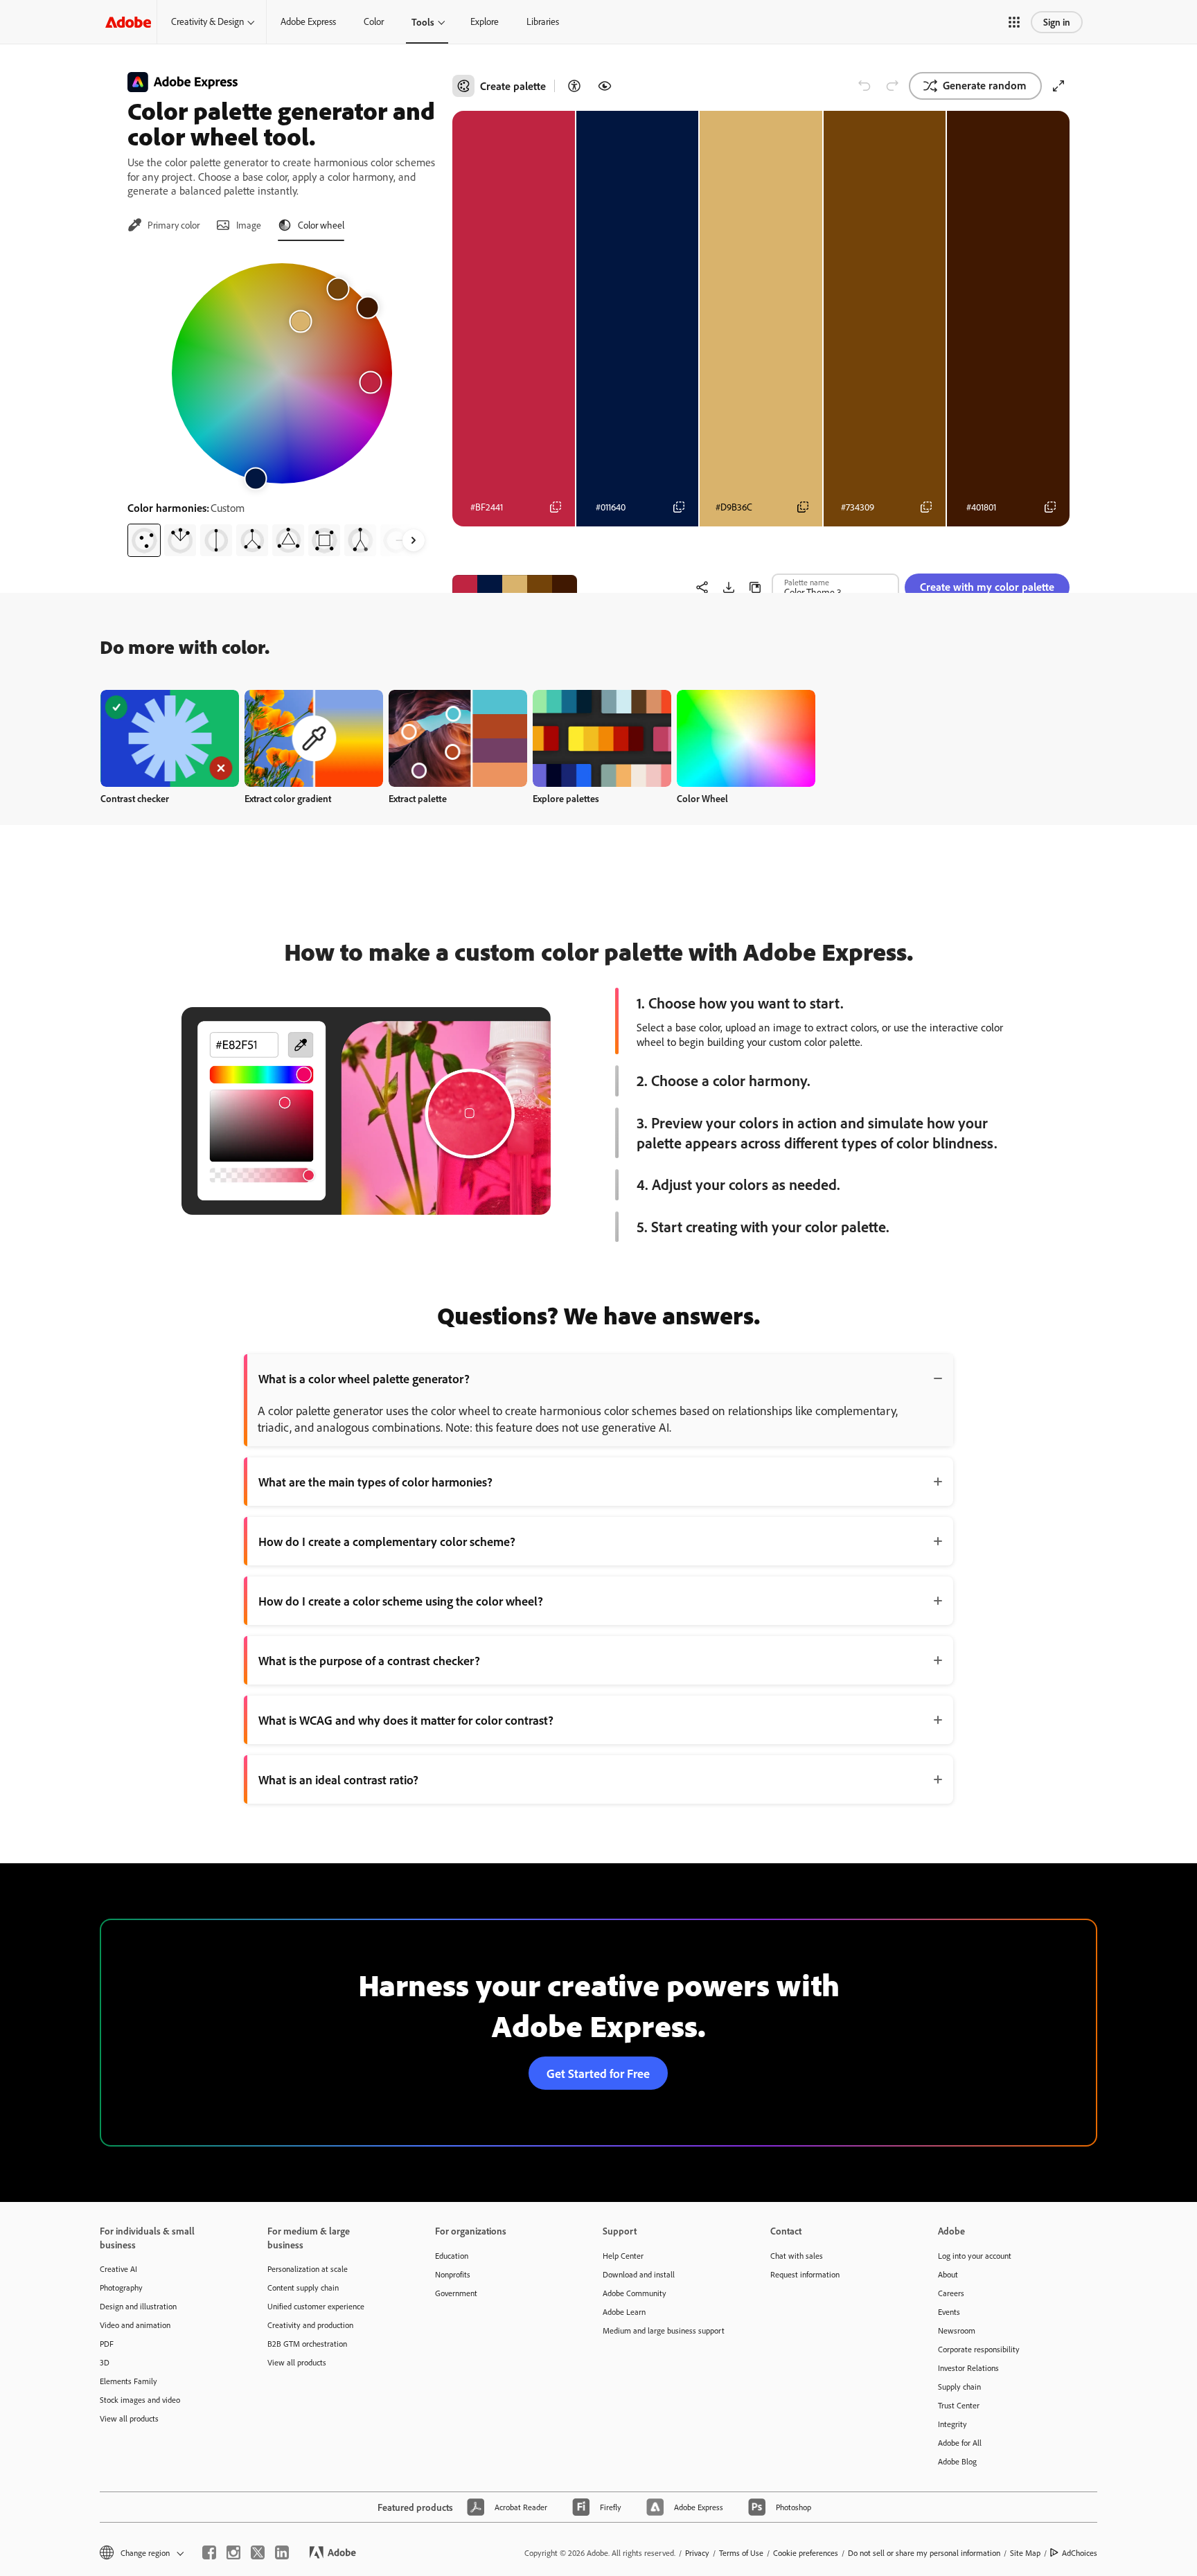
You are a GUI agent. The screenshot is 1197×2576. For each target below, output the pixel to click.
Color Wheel (702, 798)
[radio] (144, 540)
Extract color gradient (288, 798)
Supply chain (959, 2387)
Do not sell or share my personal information (924, 2553)
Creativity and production (310, 2325)
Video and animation (135, 2325)
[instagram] (233, 2552)
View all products (129, 2418)
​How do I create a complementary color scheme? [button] (387, 1541)
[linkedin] (282, 2552)
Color (374, 21)
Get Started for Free (598, 2073)
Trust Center (959, 2405)
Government (456, 2293)
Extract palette (418, 798)
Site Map (1025, 2553)
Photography (121, 2288)
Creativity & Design (207, 21)
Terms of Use (741, 2553)
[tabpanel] (282, 405)
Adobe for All (960, 2443)
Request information (805, 2274)
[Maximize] (1058, 86)
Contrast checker (135, 798)
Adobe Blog (957, 2461)
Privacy (697, 2553)
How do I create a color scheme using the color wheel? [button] (401, 1601)
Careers (951, 2293)
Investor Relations (968, 2368)
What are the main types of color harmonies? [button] (375, 1482)
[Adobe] (128, 22)
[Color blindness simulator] (605, 86)
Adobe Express (308, 21)
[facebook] (209, 2552)
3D (105, 2362)
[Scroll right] (414, 540)
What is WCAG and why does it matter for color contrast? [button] (406, 1720)
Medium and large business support (664, 2330)
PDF (107, 2344)
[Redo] (892, 86)
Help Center (623, 2256)
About (948, 2274)
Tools (423, 22)
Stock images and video (140, 2400)
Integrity (952, 2424)
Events (949, 2312)
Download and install (639, 2274)
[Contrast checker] (574, 86)
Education (452, 2256)
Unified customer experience (316, 2306)
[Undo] (864, 86)
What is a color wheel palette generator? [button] (364, 1378)
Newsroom (957, 2330)
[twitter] (258, 2552)
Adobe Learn (624, 2312)
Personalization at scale (308, 2269)
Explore (485, 21)
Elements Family (128, 2381)
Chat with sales (797, 2256)
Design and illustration (138, 2306)
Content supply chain (303, 2288)
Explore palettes (566, 798)
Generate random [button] (985, 85)
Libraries (543, 21)
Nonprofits (453, 2274)
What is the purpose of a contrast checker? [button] (369, 1660)
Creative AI (118, 2269)
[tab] (163, 225)
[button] (1014, 22)
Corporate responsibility (979, 2349)
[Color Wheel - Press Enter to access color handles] (282, 373)
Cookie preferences (806, 2553)
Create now (170, 738)
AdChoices (1080, 2553)
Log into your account (975, 2256)
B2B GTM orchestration (307, 2344)
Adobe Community (635, 2293)
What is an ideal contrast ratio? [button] (338, 1779)
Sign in (1057, 22)
